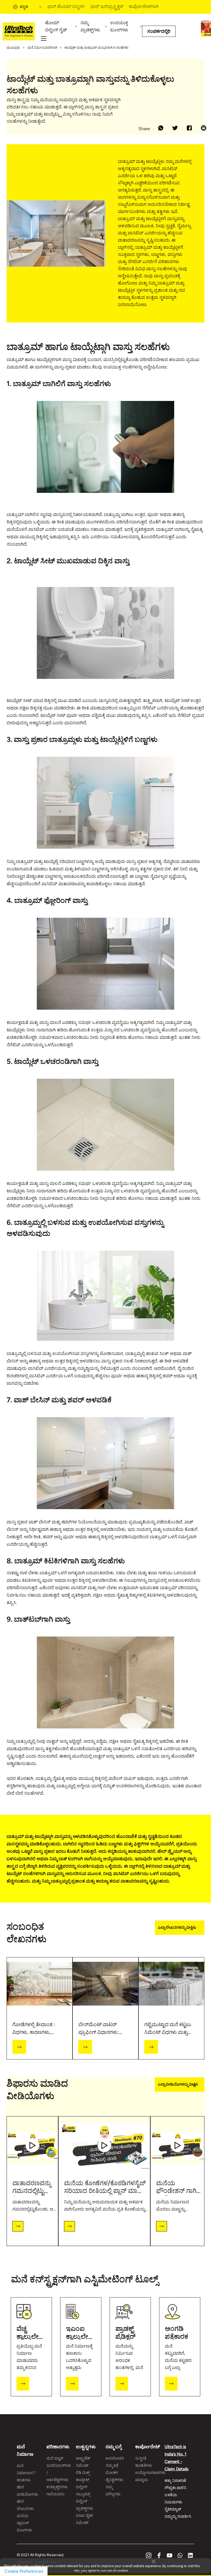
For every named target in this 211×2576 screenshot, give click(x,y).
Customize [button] (152, 2572)
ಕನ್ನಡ (24, 7)
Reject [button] (82, 2572)
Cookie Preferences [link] (24, 2571)
